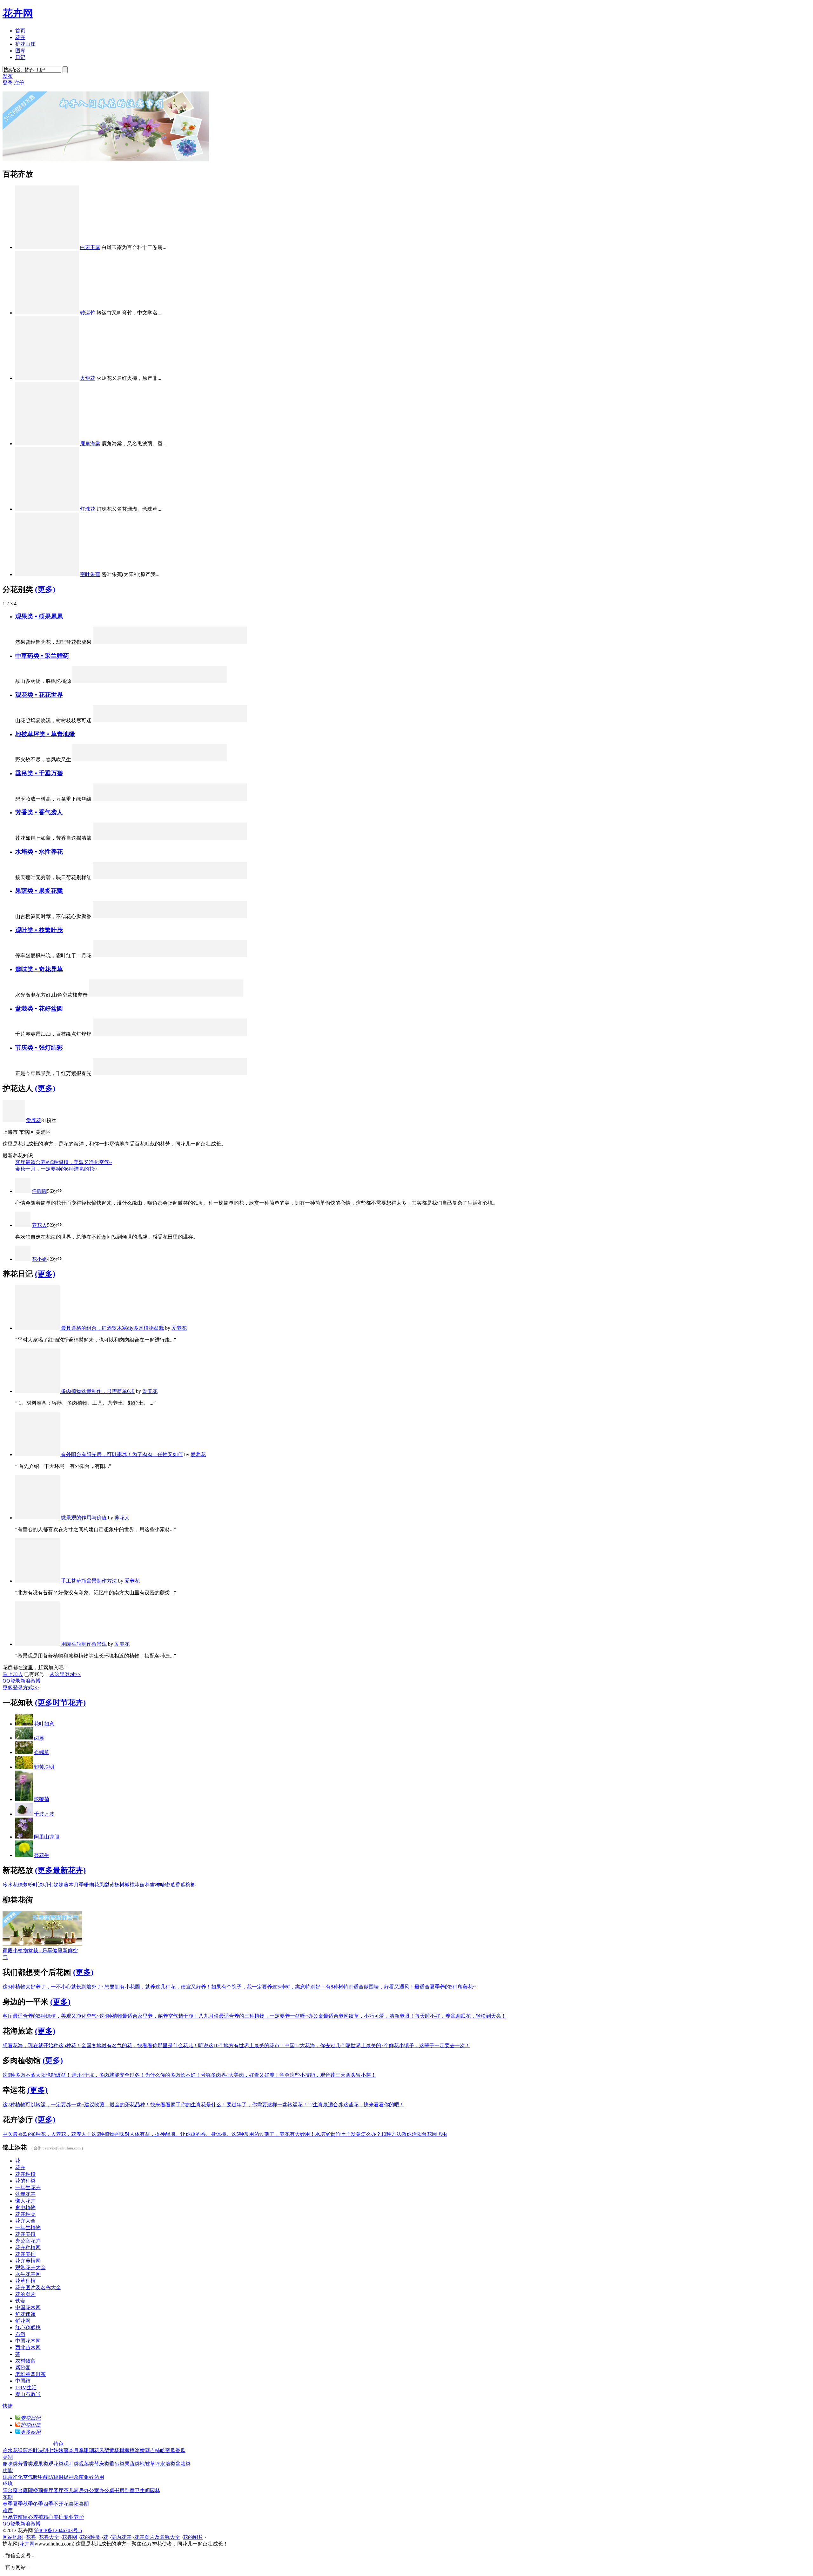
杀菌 (79, 2477)
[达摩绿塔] (118, 955)
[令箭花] (136, 720)
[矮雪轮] (118, 838)
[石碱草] (24, 1752)
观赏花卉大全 (30, 2267)
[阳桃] (239, 916)
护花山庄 (25, 44)
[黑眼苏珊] (187, 799)
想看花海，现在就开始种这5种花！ (42, 2045)
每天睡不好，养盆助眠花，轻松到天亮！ (460, 2016)
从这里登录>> (65, 1674)
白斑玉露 (90, 247)
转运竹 (88, 313)
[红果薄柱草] (153, 642)
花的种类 (25, 2181)
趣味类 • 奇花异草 (39, 969)
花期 (8, 2497)
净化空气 (23, 2477)
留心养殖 (33, 2517)
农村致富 (25, 2361)
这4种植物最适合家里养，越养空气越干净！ (149, 2016)
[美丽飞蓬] (187, 720)
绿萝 (23, 1885)
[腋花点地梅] (187, 1034)
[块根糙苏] (101, 838)
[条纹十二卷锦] (115, 995)
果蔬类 (132, 2464)
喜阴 (84, 2504)
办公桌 (107, 2490)
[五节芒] (153, 720)
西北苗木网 (28, 2347)
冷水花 (10, 1885)
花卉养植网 (28, 2261)
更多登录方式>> (21, 1688)
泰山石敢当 (28, 2394)
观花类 (56, 2464)
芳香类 (25, 2464)
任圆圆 (39, 1191)
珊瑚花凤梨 (97, 1885)
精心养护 (53, 2517)
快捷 (8, 2406)
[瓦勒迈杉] (187, 955)
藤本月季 (74, 1885)
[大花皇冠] (170, 720)
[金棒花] (170, 877)
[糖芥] (115, 681)
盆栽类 (183, 2464)
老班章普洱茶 (30, 2374)
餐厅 (48, 2490)
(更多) (45, 589)
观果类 (41, 2464)
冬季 (38, 2504)
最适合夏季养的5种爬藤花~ (445, 1987)
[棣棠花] (204, 799)
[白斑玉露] (47, 247)
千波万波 (44, 1814)
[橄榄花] (170, 799)
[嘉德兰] (136, 1073)
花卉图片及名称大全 (38, 2287)
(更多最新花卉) (60, 1870)
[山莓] (153, 916)
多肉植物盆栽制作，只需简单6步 (98, 1391)
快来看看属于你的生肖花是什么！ (188, 2105)
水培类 (168, 2464)
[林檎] (118, 642)
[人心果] (136, 642)
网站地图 (13, 2537)
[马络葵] (221, 1034)
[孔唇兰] (153, 838)
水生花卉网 (28, 2274)
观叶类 (71, 2464)
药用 (99, 2477)
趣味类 (10, 2464)
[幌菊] (101, 1073)
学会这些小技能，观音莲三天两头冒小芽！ (328, 2075)
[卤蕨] (24, 1738)
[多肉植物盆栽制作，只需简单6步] (38, 1391)
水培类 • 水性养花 (39, 852)
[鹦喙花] (221, 799)
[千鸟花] (221, 1073)
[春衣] (149, 995)
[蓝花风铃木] (221, 955)
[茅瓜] (167, 681)
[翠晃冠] (200, 995)
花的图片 (25, 2294)
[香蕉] (136, 916)
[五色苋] (118, 720)
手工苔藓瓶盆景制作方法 (89, 1581)
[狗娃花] (115, 760)
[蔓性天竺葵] (118, 1034)
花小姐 (39, 1259)
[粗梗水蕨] (204, 877)
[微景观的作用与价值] (38, 1518)
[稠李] (221, 838)
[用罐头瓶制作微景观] (38, 1644)
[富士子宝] (218, 995)
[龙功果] (187, 916)
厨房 (79, 2490)
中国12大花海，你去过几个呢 (318, 2045)
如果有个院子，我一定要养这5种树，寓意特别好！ (268, 1987)
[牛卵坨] (170, 916)
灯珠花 (88, 509)
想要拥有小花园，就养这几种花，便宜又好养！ (158, 1987)
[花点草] (184, 760)
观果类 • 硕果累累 (39, 616)
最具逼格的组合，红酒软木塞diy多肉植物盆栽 (112, 1328)
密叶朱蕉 (90, 574)
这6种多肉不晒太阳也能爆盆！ (37, 2075)
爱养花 (34, 1120)
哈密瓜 (168, 1885)
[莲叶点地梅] (81, 760)
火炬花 (88, 378)
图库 (20, 51)
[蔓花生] (24, 1855)
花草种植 (25, 2281)
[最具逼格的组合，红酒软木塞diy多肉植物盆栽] (38, 1328)
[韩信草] (150, 760)
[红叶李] (204, 642)
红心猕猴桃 (28, 2327)
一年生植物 (28, 2227)
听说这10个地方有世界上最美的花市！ (241, 2045)
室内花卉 (121, 2537)
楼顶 (38, 2490)
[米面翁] (150, 681)
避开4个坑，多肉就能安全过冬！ (108, 2075)
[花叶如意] (24, 1724)
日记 (20, 57)
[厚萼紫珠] (170, 642)
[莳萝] (170, 838)
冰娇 (140, 1885)
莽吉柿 (152, 1885)
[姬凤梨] (170, 955)
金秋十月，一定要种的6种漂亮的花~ (56, 1169)
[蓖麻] (136, 955)
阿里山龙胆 (47, 1837)
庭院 (28, 2490)
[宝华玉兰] (187, 838)
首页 (20, 31)
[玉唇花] (153, 877)
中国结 (23, 2381)
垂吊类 (117, 2464)
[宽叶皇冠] (221, 877)
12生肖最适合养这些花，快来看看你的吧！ (356, 2105)
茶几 (69, 2490)
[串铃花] (153, 799)
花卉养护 (25, 2254)
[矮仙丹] (101, 642)
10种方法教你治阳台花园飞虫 (414, 2134)
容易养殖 (13, 2517)
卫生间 (142, 2490)
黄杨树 (117, 1885)
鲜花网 (23, 2321)
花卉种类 (25, 2214)
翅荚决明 (44, 1767)
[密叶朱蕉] (47, 574)
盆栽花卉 (25, 2194)
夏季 (18, 2504)
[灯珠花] (47, 509)
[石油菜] (184, 681)
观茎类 (86, 2464)
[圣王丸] (183, 995)
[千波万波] (24, 1814)
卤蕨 (39, 1738)
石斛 (20, 2334)
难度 (8, 2510)
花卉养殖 (25, 2234)
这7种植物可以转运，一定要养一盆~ (43, 2105)
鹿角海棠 (90, 444)
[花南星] (101, 877)
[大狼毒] (167, 760)
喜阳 (74, 2504)
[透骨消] (201, 681)
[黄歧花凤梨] (118, 1073)
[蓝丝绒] (136, 1034)
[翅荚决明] (24, 1767)
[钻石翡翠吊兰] (101, 799)
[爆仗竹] (136, 799)
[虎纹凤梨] (239, 642)
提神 (69, 2477)
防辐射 (56, 2477)
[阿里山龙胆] (153, 955)
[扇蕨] (166, 995)
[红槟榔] (221, 642)
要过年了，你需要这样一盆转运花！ (267, 2105)
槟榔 (191, 1885)
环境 (8, 2484)
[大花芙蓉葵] (136, 877)
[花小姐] (23, 1259)
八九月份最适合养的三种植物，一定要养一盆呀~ (253, 2016)
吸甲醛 (41, 2477)
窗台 (18, 2490)
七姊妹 (56, 1885)
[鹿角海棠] (47, 444)
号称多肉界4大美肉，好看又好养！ (240, 2075)
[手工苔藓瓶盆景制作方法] (38, 1581)
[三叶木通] (118, 916)
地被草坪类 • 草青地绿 (45, 734)
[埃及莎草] (187, 877)
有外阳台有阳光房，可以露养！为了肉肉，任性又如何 (122, 1454)
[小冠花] (98, 760)
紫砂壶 (23, 2367)
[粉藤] (153, 1073)
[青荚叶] (204, 1034)
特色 (58, 2444)
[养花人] (23, 1225)
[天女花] (204, 838)
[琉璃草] (201, 760)
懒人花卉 (25, 2201)
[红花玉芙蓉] (239, 1034)
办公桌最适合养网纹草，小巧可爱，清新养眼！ (361, 2016)
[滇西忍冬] (221, 720)
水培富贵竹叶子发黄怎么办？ (348, 2134)
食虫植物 (25, 2207)
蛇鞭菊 (42, 1799)
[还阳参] (132, 681)
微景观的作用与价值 (84, 1518)
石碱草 (42, 1752)
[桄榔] (101, 955)
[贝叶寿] (153, 1034)
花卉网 (18, 13)
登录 (8, 83)
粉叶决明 (38, 1885)
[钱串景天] (239, 799)
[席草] (98, 681)
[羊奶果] (221, 916)
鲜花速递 (25, 2314)
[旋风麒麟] (97, 995)
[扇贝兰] (239, 877)
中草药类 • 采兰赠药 (42, 656)
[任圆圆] (23, 1191)
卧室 (130, 2490)
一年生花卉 (28, 2187)
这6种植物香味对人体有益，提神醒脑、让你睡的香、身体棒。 (161, 2134)
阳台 (8, 2490)
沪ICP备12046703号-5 (58, 2530)
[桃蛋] (170, 1034)
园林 (155, 2490)
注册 (19, 83)
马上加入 (13, 1674)
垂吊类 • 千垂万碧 (39, 773)
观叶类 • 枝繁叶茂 (39, 930)
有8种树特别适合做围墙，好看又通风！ (370, 1987)
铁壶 (20, 2301)
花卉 (20, 37)
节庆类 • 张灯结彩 (39, 1048)
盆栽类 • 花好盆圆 (39, 1009)
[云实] (239, 955)
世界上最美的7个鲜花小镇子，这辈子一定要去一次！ (410, 2045)
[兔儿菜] (101, 720)
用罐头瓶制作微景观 (84, 1644)
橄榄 (130, 1885)
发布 (8, 76)
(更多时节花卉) (60, 1703)
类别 (8, 2457)
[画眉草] (218, 760)
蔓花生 (42, 1855)
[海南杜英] (204, 955)
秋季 (28, 2504)
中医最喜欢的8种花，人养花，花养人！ (47, 2134)
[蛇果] (204, 916)
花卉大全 (25, 2221)
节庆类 (102, 2464)
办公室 (91, 2490)
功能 (8, 2470)
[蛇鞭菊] (24, 1799)
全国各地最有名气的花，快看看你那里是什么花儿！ (140, 2045)
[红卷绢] (235, 995)
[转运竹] (47, 313)
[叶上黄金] (204, 1073)
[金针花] (218, 681)
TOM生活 (26, 2388)
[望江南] (132, 760)
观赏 (8, 2477)
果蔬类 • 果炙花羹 (39, 891)
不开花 (61, 2504)
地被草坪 (150, 2464)
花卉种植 (25, 2174)
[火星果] (101, 916)
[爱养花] (14, 1120)
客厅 (58, 2490)
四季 (48, 2504)
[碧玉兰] (239, 1073)
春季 (8, 2504)
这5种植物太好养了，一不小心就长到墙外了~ (54, 1987)
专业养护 (74, 2517)
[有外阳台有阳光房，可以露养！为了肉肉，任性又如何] (38, 1454)
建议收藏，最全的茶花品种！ (117, 2105)
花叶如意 (44, 1724)
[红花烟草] (204, 720)
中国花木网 (28, 2307)
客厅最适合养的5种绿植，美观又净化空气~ (64, 1162)
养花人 (39, 1225)
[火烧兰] (187, 1073)
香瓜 (180, 1885)
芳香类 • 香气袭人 (39, 812)
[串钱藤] (118, 799)
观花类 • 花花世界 (39, 695)
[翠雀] (136, 838)
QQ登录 (11, 1681)
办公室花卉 (28, 2241)
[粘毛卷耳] (81, 681)
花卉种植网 (28, 2247)
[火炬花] (47, 378)
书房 (119, 2490)
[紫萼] (118, 877)
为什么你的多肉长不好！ (173, 2075)
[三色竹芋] (239, 720)
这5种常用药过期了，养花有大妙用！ (273, 2134)
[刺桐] (132, 995)
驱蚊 (89, 2477)
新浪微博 (30, 1681)
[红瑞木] (187, 642)
